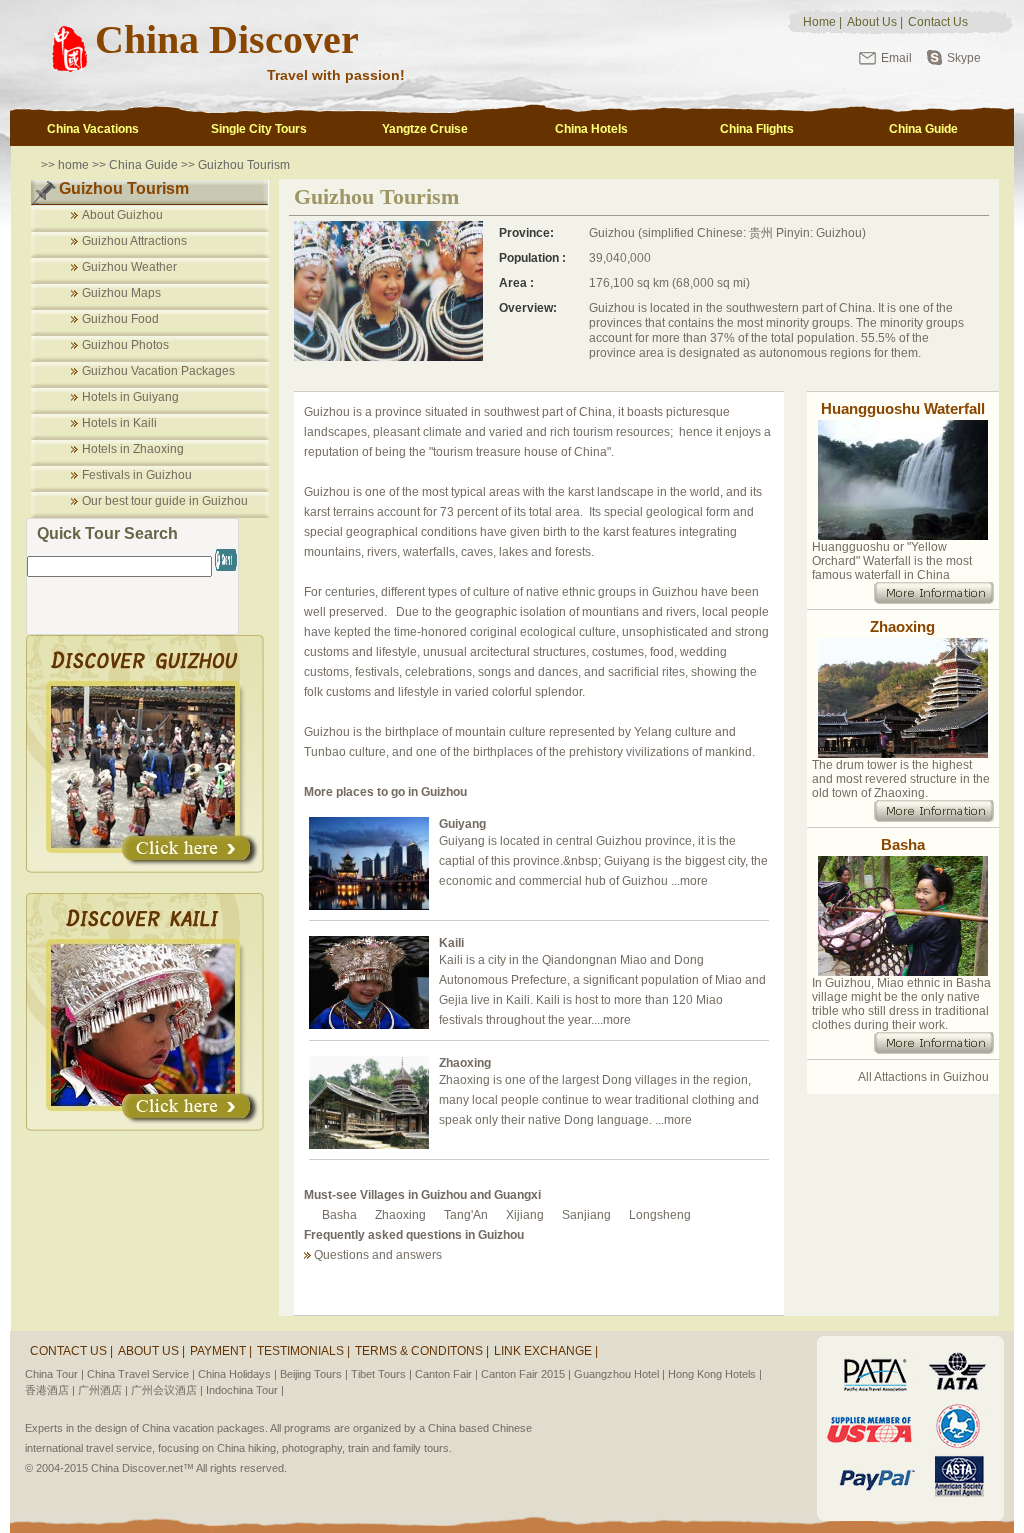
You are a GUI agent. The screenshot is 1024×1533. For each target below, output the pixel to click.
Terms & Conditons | (422, 1351)
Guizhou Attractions (134, 241)
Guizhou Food (120, 319)
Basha (339, 1215)
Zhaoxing (465, 1063)
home (73, 165)
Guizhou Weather (129, 267)
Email (896, 58)
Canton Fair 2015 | (526, 1374)
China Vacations (93, 129)
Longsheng (660, 1215)
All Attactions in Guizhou (923, 1077)
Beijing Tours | (314, 1374)
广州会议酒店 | (167, 1390)
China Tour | (54, 1374)
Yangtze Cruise (425, 129)
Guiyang (462, 824)
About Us (872, 22)
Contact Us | (71, 1351)
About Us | (151, 1351)
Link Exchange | (546, 1351)
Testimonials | (303, 1351)
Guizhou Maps (121, 293)
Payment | (221, 1351)
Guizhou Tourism (244, 165)
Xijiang (525, 1215)
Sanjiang (586, 1215)
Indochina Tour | (245, 1390)
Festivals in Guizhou (137, 475)
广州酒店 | (103, 1390)
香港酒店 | (50, 1390)
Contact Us (938, 22)
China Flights (757, 129)
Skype (964, 58)
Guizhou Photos (125, 345)
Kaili (451, 943)
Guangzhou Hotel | (619, 1374)
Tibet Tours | (381, 1374)
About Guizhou (122, 215)
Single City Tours (259, 129)
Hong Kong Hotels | (715, 1374)
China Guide (923, 129)
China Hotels (591, 129)
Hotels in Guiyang (130, 397)
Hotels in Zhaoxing (133, 449)
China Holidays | (237, 1374)
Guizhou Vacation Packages (158, 371)
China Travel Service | (141, 1374)
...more (689, 881)
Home (819, 22)
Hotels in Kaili (119, 423)
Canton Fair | (446, 1374)
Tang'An (466, 1215)
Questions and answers (378, 1255)
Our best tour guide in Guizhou (165, 501)
